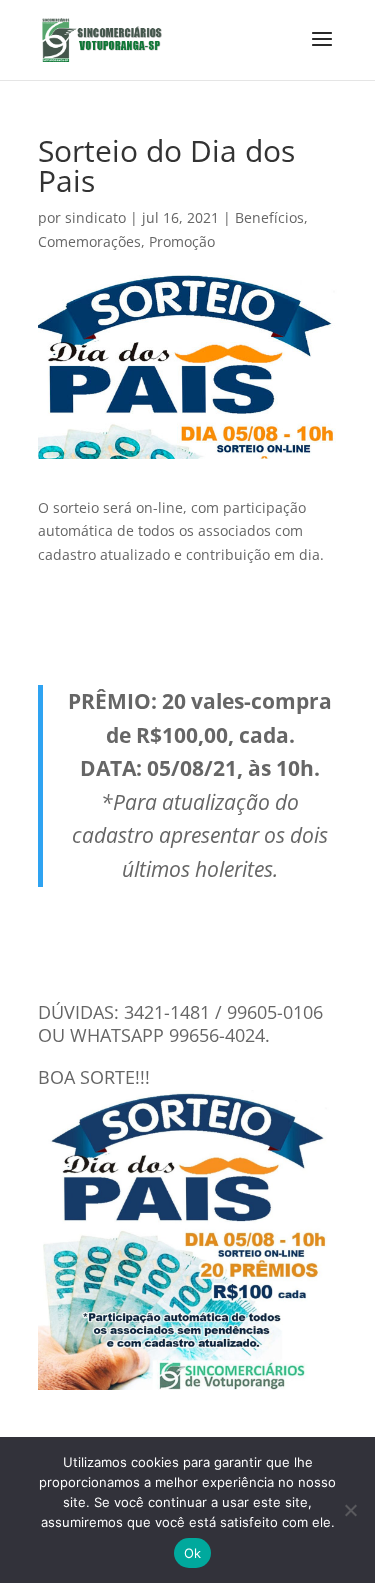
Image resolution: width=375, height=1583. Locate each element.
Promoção (182, 241)
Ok (193, 1553)
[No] (350, 1510)
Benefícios (269, 217)
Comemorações (89, 241)
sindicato (95, 217)
